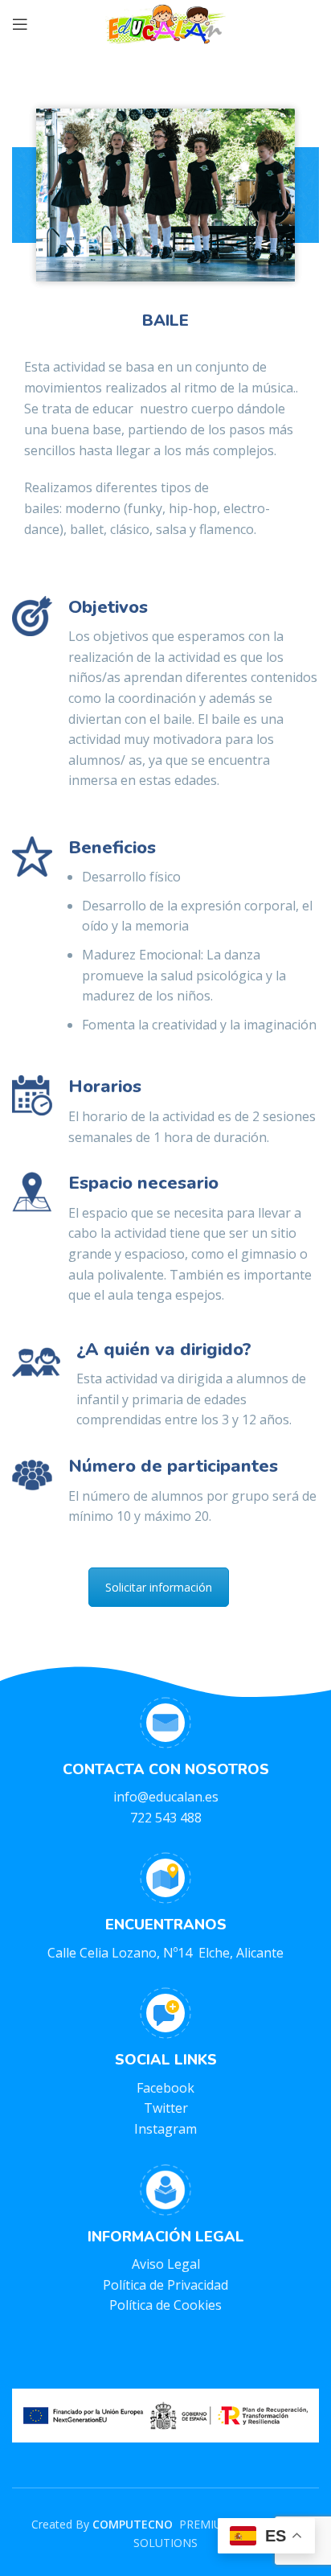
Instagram (165, 2129)
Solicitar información (159, 1587)
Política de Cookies (165, 2305)
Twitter (166, 2108)
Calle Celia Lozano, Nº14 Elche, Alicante (165, 1953)
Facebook (165, 2088)
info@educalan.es (166, 1797)
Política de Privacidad (165, 2285)
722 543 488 (166, 1818)
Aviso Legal (166, 2264)
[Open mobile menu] (20, 24)
